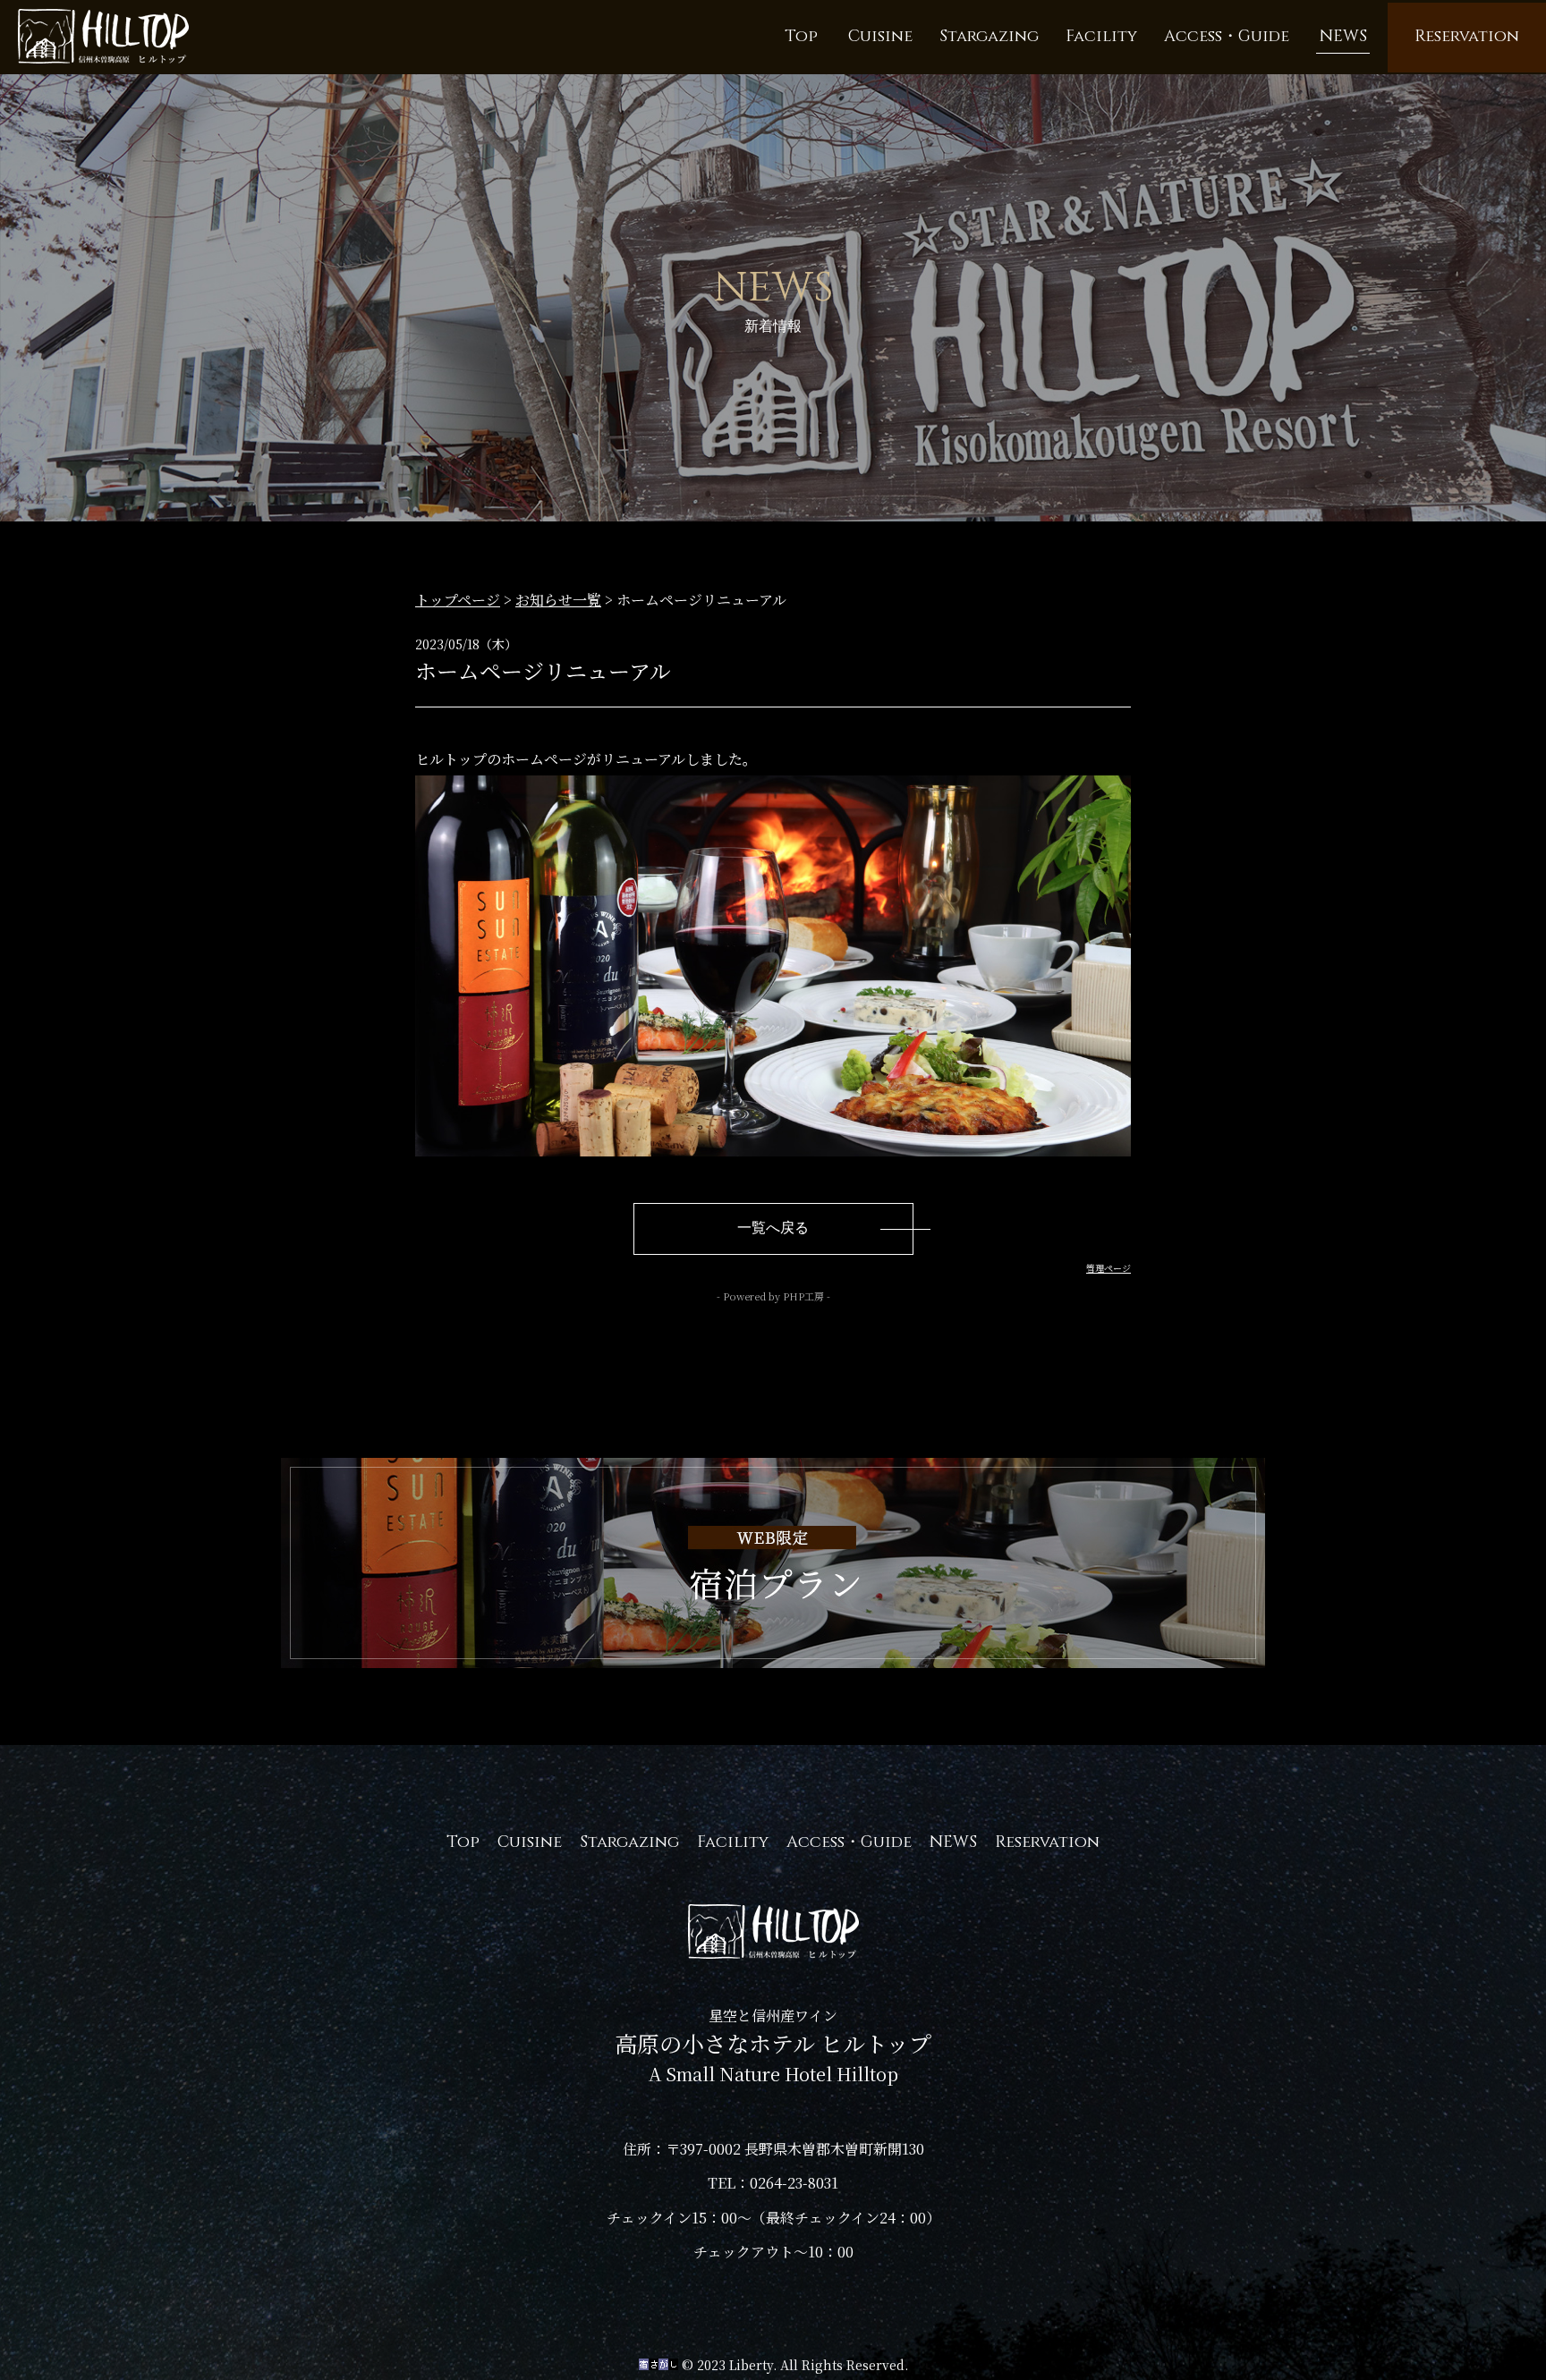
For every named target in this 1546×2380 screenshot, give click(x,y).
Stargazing (629, 1842)
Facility (733, 1842)
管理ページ (1109, 1268)
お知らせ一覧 (558, 600)
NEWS (953, 1842)
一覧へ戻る (773, 1228)
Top (463, 1842)
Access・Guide (849, 1842)
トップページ (458, 600)
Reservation (1047, 1842)
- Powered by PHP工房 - (773, 1296)
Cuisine (530, 1842)
